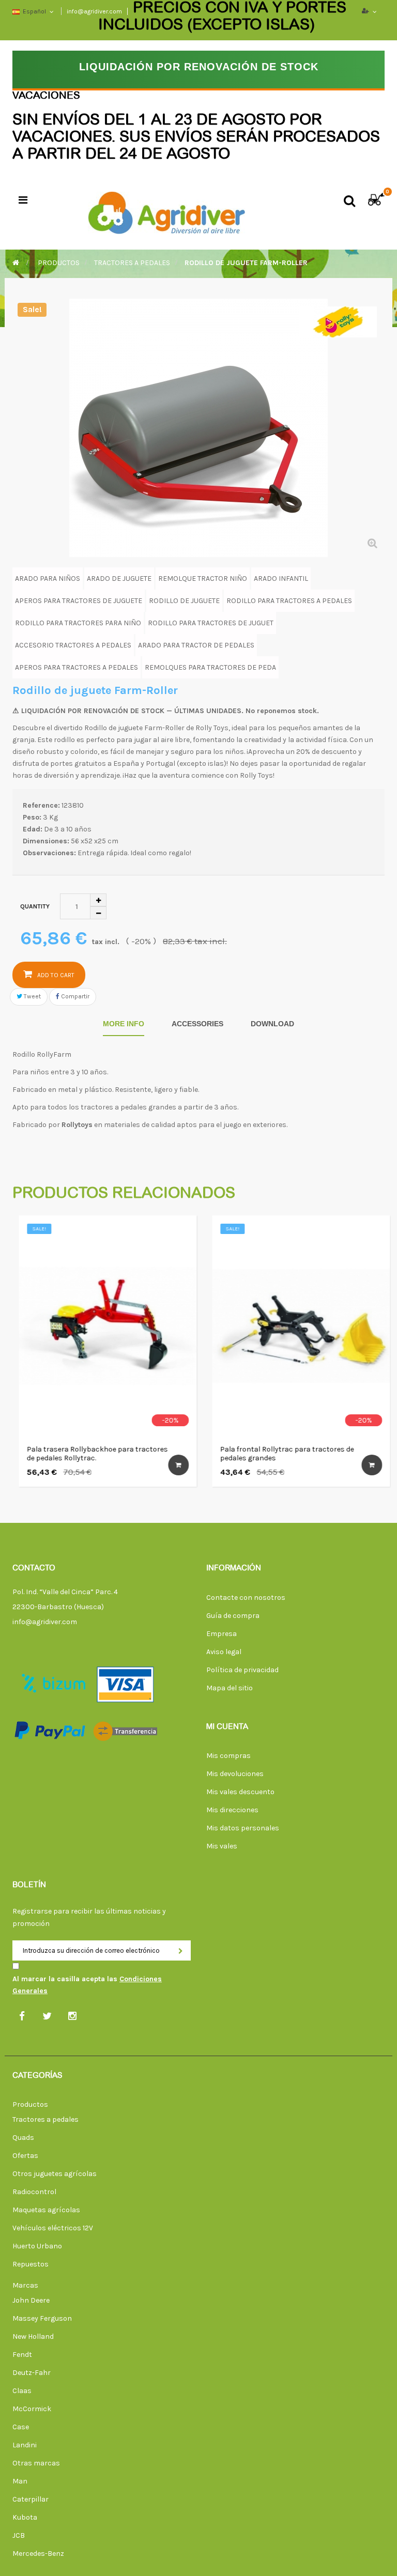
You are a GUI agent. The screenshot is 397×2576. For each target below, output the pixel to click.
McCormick (32, 2409)
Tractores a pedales (45, 2119)
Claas (22, 2391)
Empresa (222, 1634)
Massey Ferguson (42, 2318)
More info (124, 1024)
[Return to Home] (16, 263)
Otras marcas (36, 2463)
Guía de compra (233, 1616)
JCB (19, 2535)
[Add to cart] (172, 1465)
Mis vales (222, 1846)
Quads (23, 2138)
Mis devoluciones (235, 1774)
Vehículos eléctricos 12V (53, 2228)
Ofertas (25, 2156)
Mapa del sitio (230, 1688)
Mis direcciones (232, 1810)
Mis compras (228, 1756)
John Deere (31, 2300)
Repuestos (30, 2264)
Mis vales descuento (240, 1792)
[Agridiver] (166, 210)
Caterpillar (30, 2499)
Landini (25, 2445)
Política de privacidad (242, 1670)
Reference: (41, 805)
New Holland (33, 2336)
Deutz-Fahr (32, 2373)
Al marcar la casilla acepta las (87, 1985)
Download (272, 1024)
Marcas (25, 2285)
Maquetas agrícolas (46, 2210)
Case (21, 2427)
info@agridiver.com (45, 1622)
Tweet (32, 996)
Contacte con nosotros (246, 1598)
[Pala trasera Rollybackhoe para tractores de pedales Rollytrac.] (101, 1326)
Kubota (25, 2517)
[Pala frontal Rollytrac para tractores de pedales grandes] (295, 1326)
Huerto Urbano (37, 2246)
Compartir (74, 996)
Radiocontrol (34, 2192)
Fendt (22, 2355)
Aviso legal (224, 1652)
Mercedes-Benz (38, 2554)
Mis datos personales (243, 1828)
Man (20, 2481)
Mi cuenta (227, 1727)
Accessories (197, 1024)
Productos (30, 2104)
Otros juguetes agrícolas (55, 2174)
